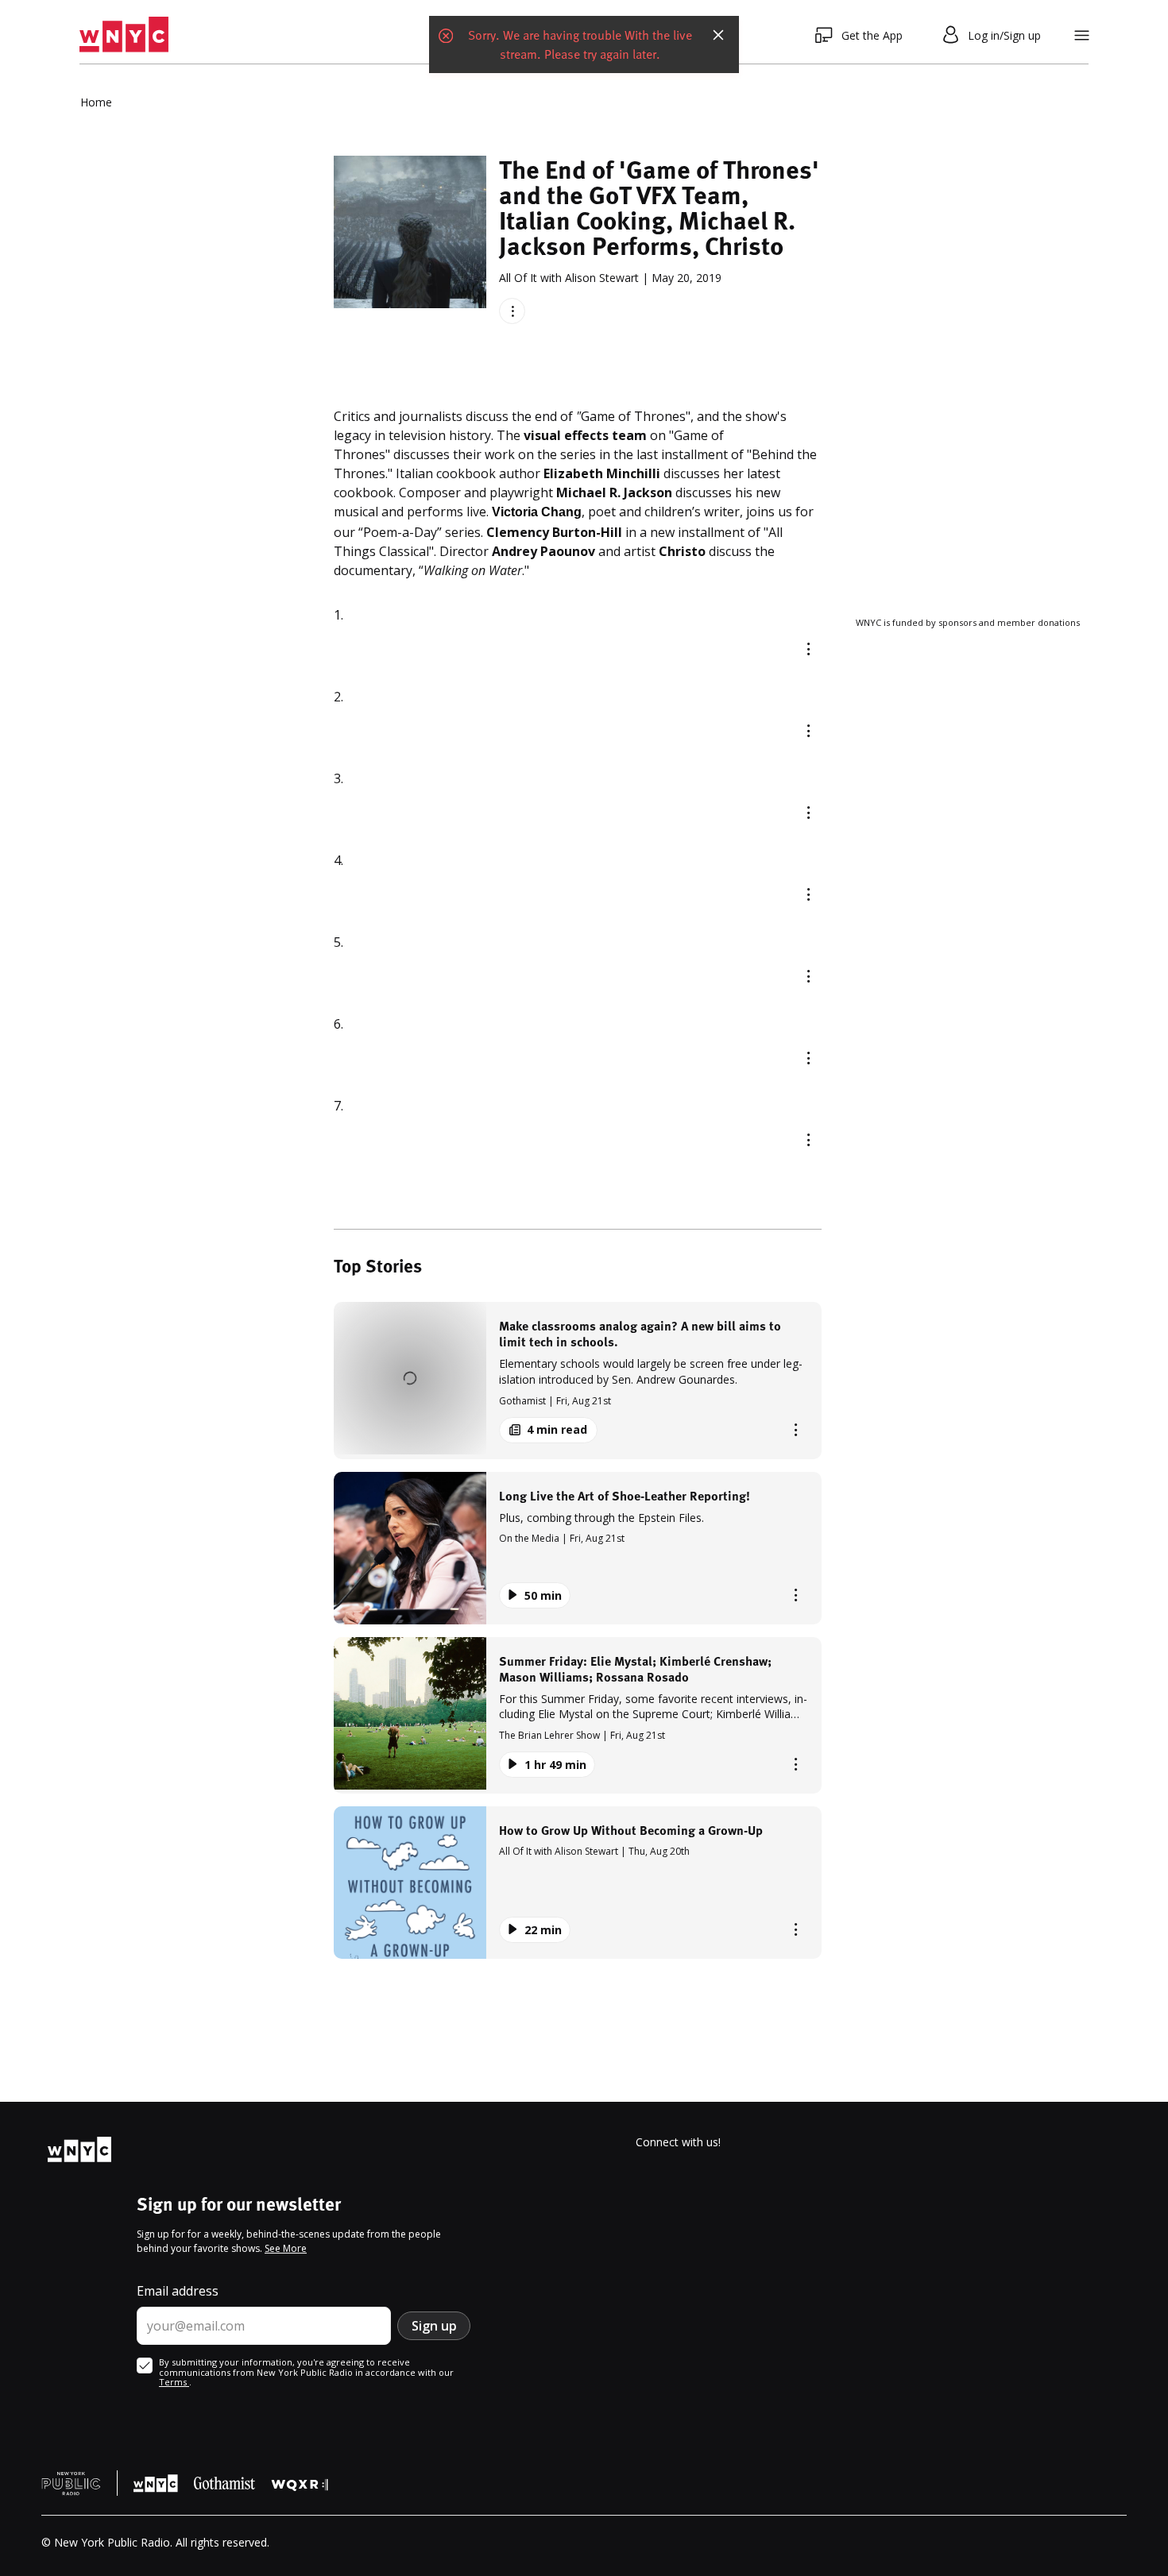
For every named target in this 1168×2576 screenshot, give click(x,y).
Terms (174, 2382)
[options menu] (512, 311)
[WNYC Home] (124, 35)
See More (286, 2248)
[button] (578, 1380)
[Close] (718, 35)
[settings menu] (1082, 35)
